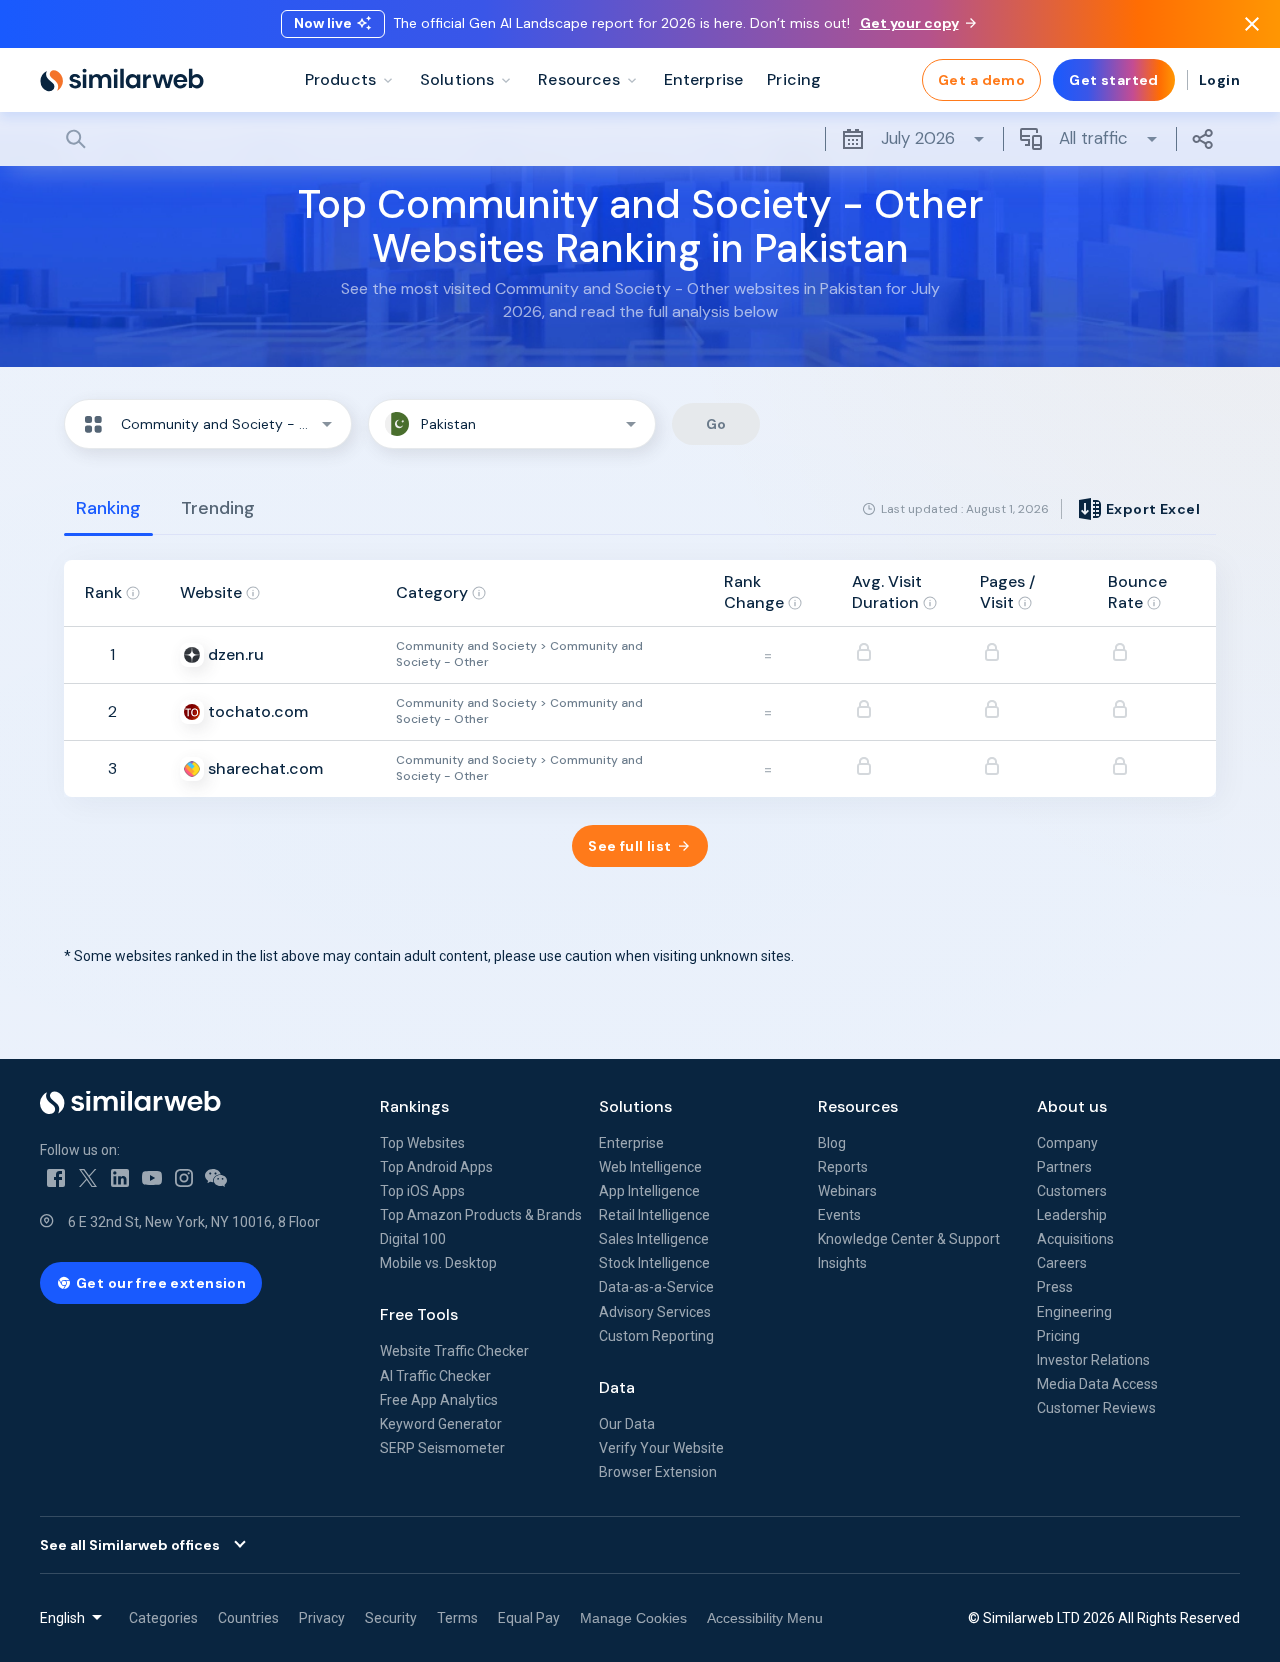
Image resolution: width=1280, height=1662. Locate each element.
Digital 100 (413, 1239)
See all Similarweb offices (130, 1545)
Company (1067, 1143)
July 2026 (918, 138)
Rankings (414, 1106)
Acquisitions (1075, 1239)
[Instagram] (184, 1178)
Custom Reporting (656, 1336)
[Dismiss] (1252, 24)
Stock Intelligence (654, 1263)
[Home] (122, 80)
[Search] (640, 139)
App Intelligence (649, 1191)
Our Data (627, 1424)
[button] (208, 424)
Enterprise (631, 1143)
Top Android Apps (436, 1167)
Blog (832, 1143)
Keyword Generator (441, 1424)
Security (391, 1618)
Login (1219, 80)
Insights (842, 1263)
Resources (858, 1106)
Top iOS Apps (422, 1191)
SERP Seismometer (442, 1448)
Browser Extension (658, 1472)
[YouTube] (152, 1178)
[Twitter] (88, 1178)
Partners (1064, 1167)
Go (716, 424)
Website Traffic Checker (454, 1351)
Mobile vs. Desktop (438, 1263)
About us (1072, 1106)
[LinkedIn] (120, 1178)
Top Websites (422, 1143)
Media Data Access (1097, 1384)
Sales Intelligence (654, 1239)
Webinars (847, 1191)
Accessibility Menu (765, 1618)
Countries (248, 1618)
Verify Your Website (661, 1448)
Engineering (1074, 1312)
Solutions (635, 1106)
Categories (163, 1618)
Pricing (1058, 1336)
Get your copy (909, 23)
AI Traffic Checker (435, 1376)
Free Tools (419, 1314)
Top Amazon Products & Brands (481, 1215)
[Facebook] (56, 1178)
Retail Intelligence (654, 1215)
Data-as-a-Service (656, 1287)
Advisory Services (655, 1312)
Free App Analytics (439, 1400)
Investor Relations (1093, 1360)
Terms (457, 1618)
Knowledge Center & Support (909, 1239)
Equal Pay (529, 1618)
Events (839, 1215)
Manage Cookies (633, 1618)
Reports (843, 1167)
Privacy (322, 1618)
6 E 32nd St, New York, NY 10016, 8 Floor (194, 1222)
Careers (1062, 1263)
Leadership (1072, 1215)
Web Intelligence (650, 1167)
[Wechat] (216, 1178)
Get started (1114, 80)
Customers (1072, 1191)
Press (1055, 1287)
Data (617, 1387)
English (62, 1618)
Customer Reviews (1096, 1408)
